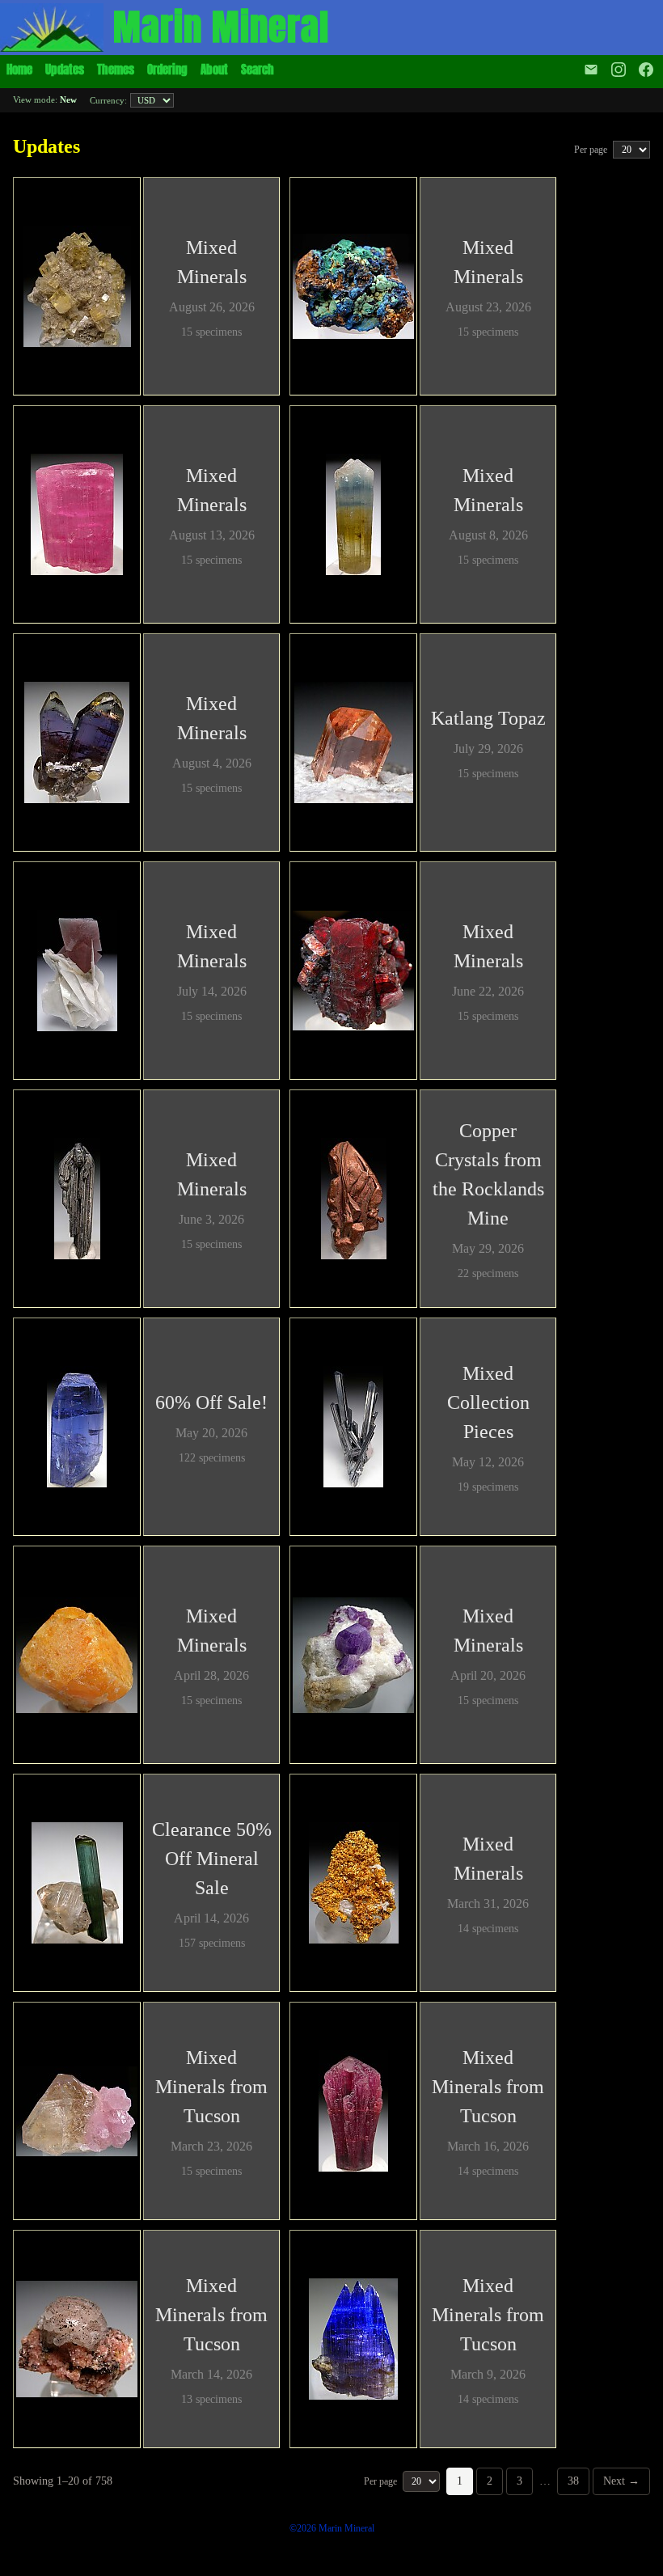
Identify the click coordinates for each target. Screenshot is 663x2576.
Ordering (167, 69)
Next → (621, 2481)
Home (19, 69)
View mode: (45, 99)
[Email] (591, 70)
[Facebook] (648, 70)
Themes (116, 69)
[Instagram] (619, 70)
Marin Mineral (221, 27)
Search (258, 69)
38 (573, 2481)
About (214, 69)
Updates (65, 69)
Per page (592, 150)
